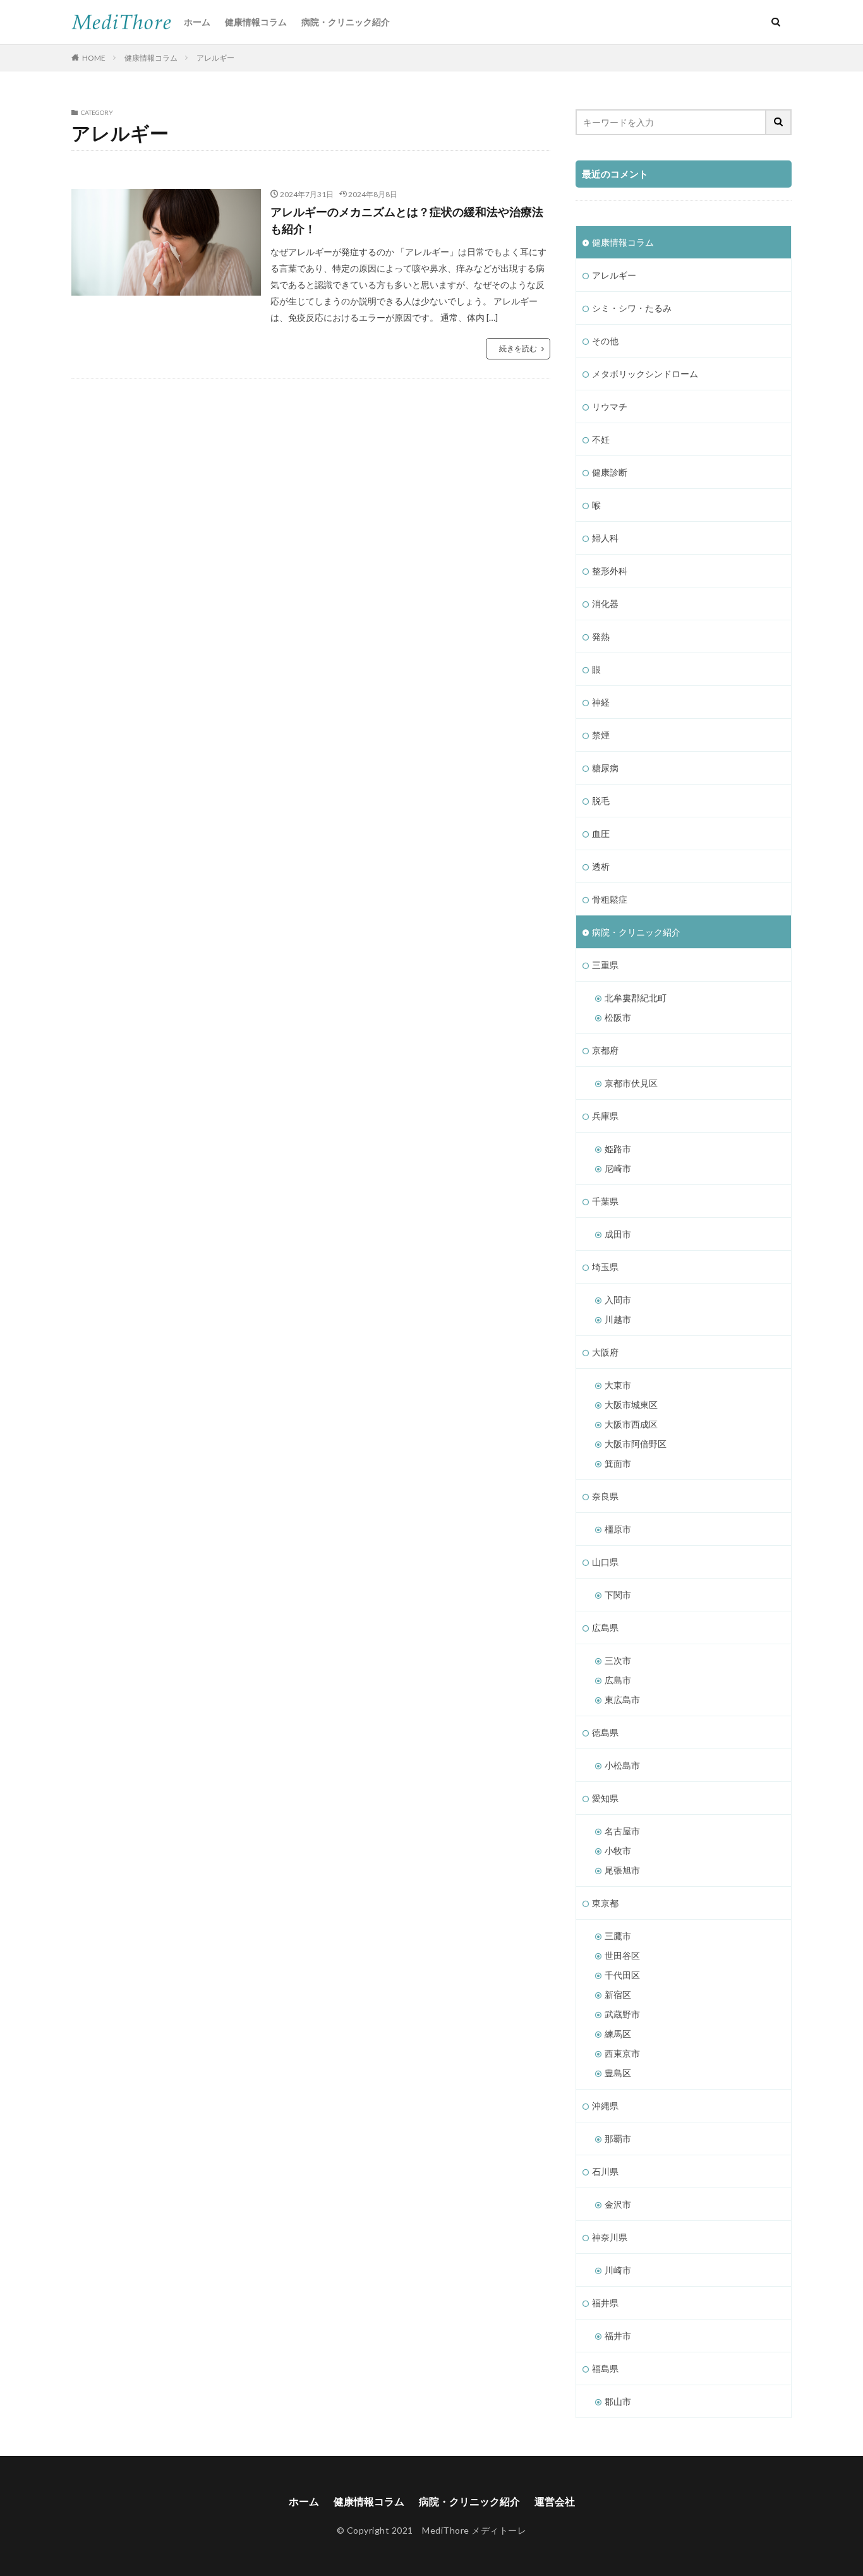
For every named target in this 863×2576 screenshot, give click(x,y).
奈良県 (605, 1496)
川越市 (618, 1319)
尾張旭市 (622, 1870)
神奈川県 (610, 2237)
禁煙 (601, 735)
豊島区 (618, 2073)
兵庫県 (605, 1116)
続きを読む (518, 348)
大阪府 (605, 1352)
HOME (94, 58)
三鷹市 (618, 1936)
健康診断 (610, 472)
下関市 (618, 1595)
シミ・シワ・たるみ (632, 308)
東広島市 (622, 1700)
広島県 (605, 1628)
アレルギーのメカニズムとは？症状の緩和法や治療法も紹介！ (407, 220)
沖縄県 (605, 2106)
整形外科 (610, 571)
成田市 (618, 1234)
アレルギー (215, 58)
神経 (601, 702)
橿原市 (618, 1529)
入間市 (618, 1300)
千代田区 (622, 1975)
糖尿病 (605, 768)
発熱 (601, 636)
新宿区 (618, 1995)
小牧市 (618, 1851)
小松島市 (622, 1765)
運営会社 (555, 2501)
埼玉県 (605, 1267)
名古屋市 (622, 1831)
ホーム (197, 22)
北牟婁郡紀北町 (636, 998)
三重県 (605, 965)
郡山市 (618, 2401)
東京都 (605, 1903)
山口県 (605, 1562)
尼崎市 (618, 1168)
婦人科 (605, 538)
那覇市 (618, 2139)
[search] (779, 122)
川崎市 (618, 2270)
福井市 (618, 2336)
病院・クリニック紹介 (346, 22)
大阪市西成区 (631, 1424)
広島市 (618, 1680)
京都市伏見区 (631, 1083)
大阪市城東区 (631, 1405)
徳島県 (605, 1732)
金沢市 (618, 2204)
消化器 (605, 604)
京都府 (605, 1050)
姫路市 (618, 1149)
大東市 (618, 1385)
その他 (605, 341)
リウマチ (610, 406)
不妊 (601, 439)
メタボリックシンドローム (645, 374)
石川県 (605, 2171)
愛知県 (605, 1798)
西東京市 (622, 2053)
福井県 (605, 2303)
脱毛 (601, 801)
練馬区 (618, 2034)
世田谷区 (622, 1955)
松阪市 (618, 1017)
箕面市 (618, 1463)
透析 (601, 866)
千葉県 (605, 1201)
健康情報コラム (256, 22)
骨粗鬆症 (610, 899)
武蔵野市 (622, 2014)
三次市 (618, 1660)
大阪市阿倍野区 (636, 1444)
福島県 (605, 2368)
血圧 (601, 834)
